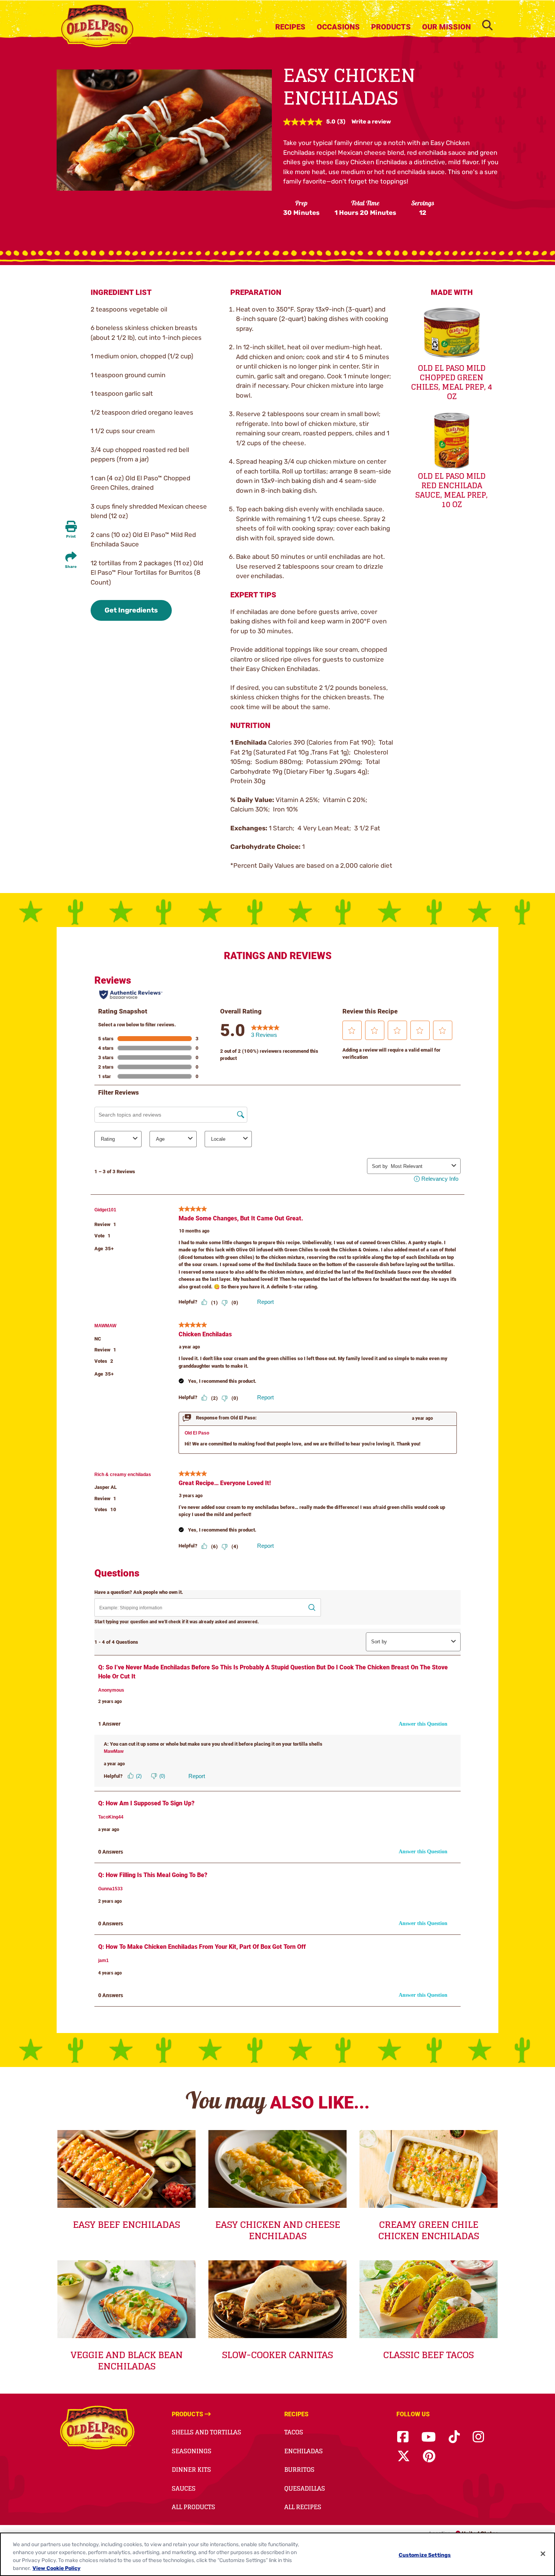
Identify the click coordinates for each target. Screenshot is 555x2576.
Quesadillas (305, 2488)
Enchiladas (304, 2451)
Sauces (184, 2488)
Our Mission (446, 27)
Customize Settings (425, 2555)
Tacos (294, 2432)
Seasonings (192, 2451)
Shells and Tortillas (207, 2432)
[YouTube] (429, 2437)
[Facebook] (403, 2437)
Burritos (299, 2470)
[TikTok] (454, 2437)
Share (71, 567)
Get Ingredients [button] (131, 610)
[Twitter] (404, 2456)
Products (391, 27)
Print (71, 537)
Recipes (290, 27)
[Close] (543, 2554)
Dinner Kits (191, 2470)
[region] (277, 2554)
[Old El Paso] (97, 2429)
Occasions (338, 27)
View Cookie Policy (56, 2568)
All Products (193, 2507)
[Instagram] (478, 2437)
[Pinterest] (429, 2456)
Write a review (371, 122)
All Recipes (303, 2507)
